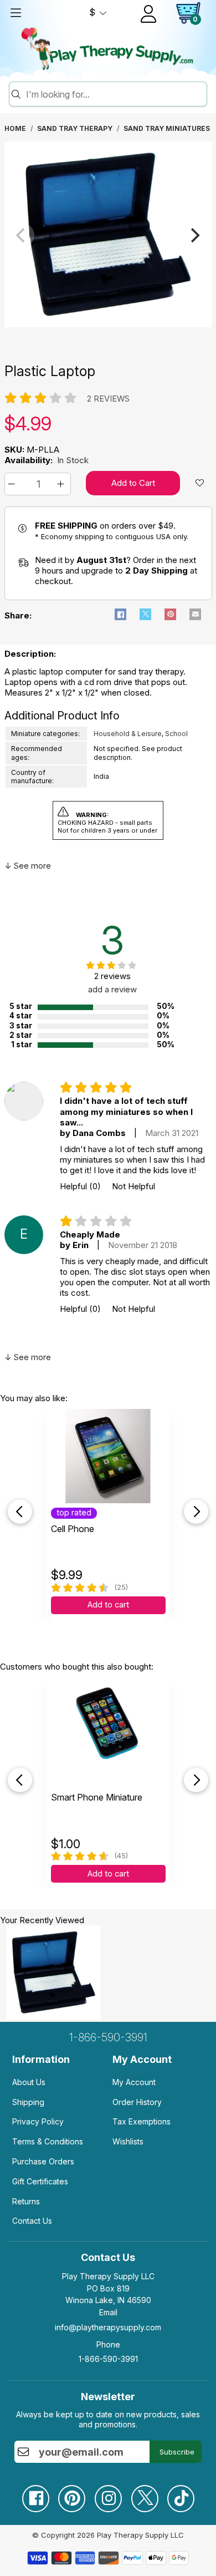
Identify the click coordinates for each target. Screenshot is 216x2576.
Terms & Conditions (48, 2141)
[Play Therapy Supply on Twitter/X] (145, 2494)
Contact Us (32, 2221)
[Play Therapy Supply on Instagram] (108, 2494)
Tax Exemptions (142, 2121)
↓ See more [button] (28, 866)
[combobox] (115, 94)
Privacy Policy (38, 2121)
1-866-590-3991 (108, 2037)
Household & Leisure (128, 734)
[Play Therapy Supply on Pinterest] (71, 2494)
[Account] (148, 14)
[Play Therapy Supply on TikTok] (181, 2494)
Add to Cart (133, 483)
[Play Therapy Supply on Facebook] (35, 2494)
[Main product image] (108, 324)
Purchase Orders (43, 2161)
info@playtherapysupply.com (108, 2327)
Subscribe (177, 2452)
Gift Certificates (40, 2181)
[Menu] (16, 13)
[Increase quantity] (62, 484)
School (176, 734)
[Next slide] (196, 1512)
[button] (13, 484)
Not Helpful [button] (133, 1186)
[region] (108, 235)
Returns (26, 2201)
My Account (134, 2082)
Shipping (28, 2102)
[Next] (194, 235)
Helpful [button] (80, 1186)
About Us (29, 2082)
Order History (137, 2102)
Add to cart (108, 1605)
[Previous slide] (20, 1512)
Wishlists (128, 2141)
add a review (112, 989)
